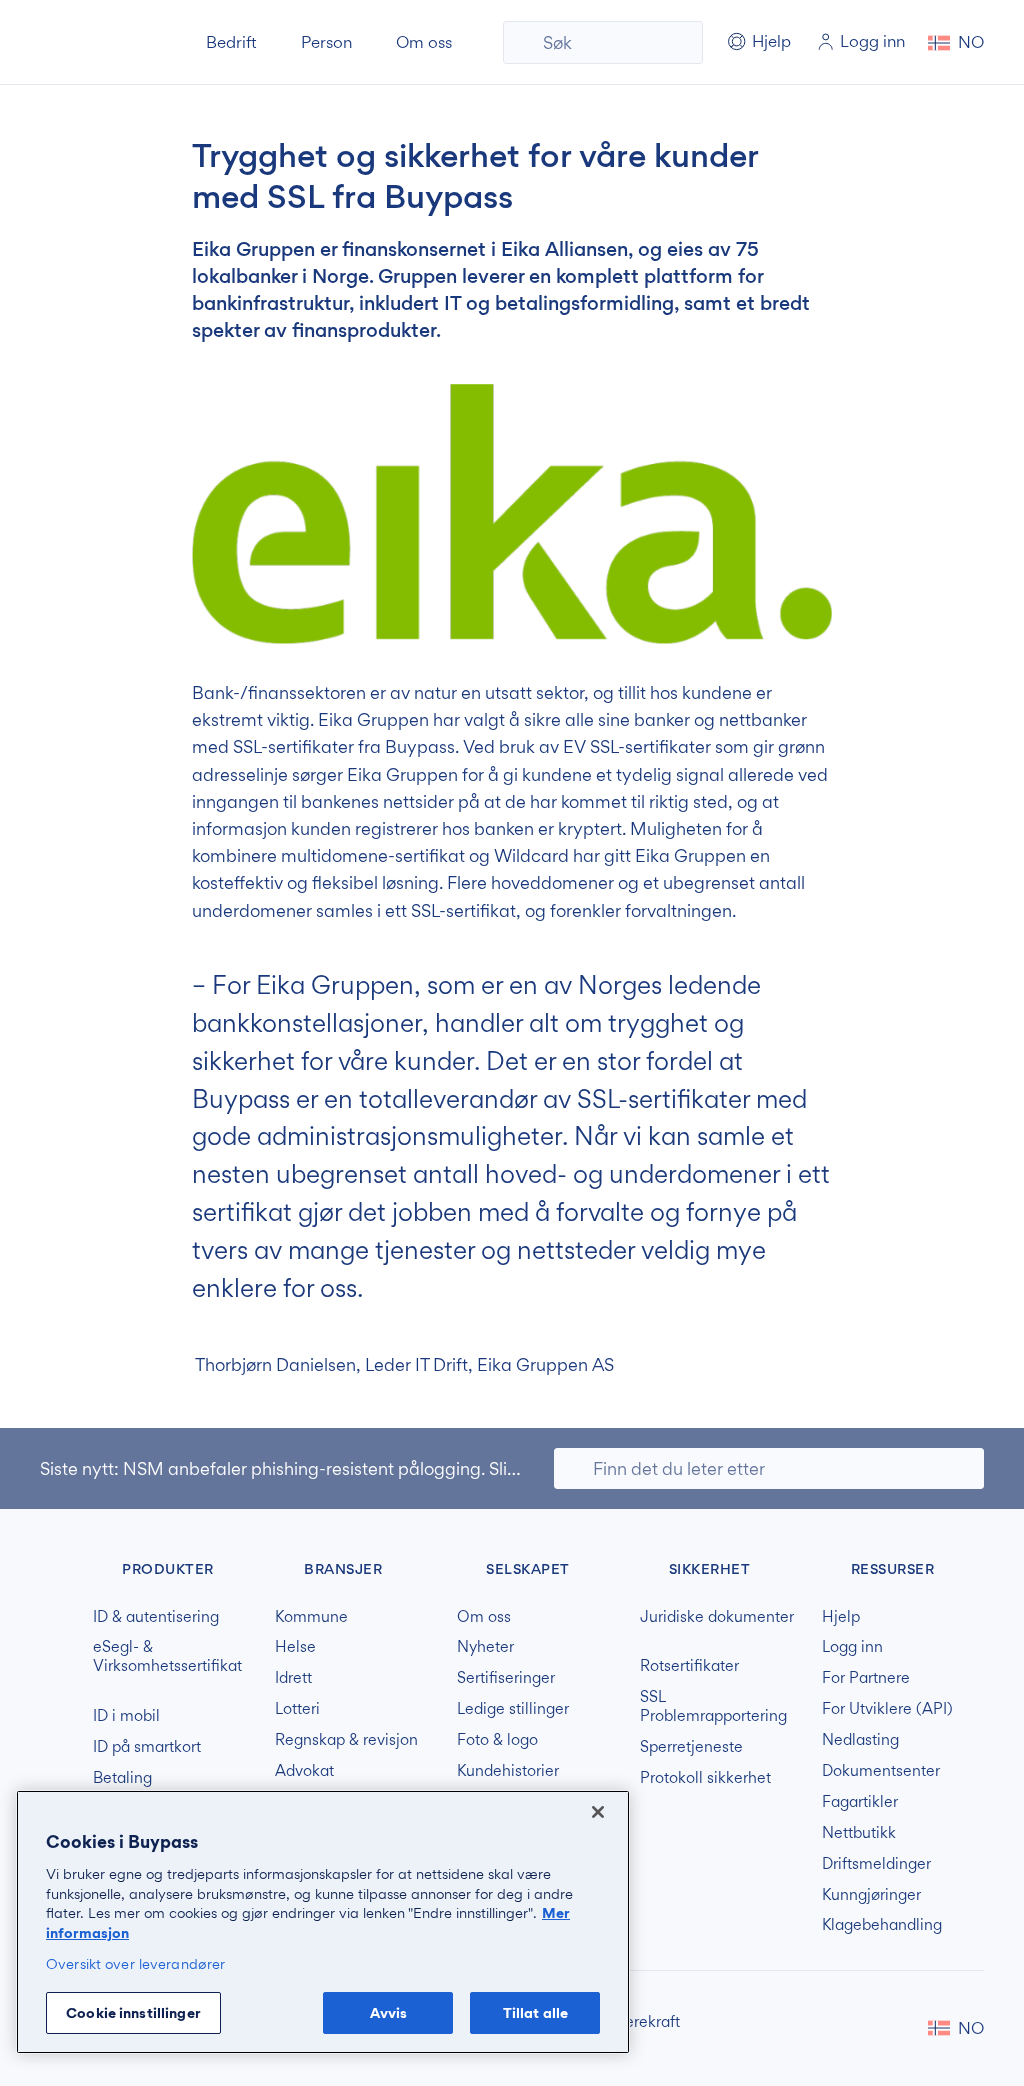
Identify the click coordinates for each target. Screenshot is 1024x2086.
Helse (295, 1647)
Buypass (56, 1566)
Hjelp (841, 1617)
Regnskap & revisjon (346, 1740)
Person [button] (326, 42)
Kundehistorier (508, 1771)
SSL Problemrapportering (713, 1706)
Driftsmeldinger (876, 1864)
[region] (323, 1922)
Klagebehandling (882, 1925)
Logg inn (852, 1647)
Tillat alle (535, 2012)
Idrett (293, 1678)
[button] (956, 42)
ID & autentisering (156, 1617)
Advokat (304, 1771)
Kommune (311, 1617)
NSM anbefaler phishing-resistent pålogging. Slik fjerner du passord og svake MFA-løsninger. (494, 1468)
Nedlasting (860, 1740)
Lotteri (297, 1709)
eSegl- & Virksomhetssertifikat (167, 1656)
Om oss (484, 1617)
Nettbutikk (859, 1833)
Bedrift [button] (231, 42)
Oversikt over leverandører (135, 1963)
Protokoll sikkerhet (705, 1778)
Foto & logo (497, 1740)
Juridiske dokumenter (717, 1617)
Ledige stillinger (513, 1709)
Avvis (389, 2012)
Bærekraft (645, 2022)
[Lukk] (598, 1812)
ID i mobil (126, 1716)
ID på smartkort (147, 1747)
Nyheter (485, 1647)
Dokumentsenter (881, 1771)
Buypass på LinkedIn (898, 2028)
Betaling (122, 1778)
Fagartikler (860, 1802)
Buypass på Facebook (866, 2028)
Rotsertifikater (689, 1666)
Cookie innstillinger (133, 2012)
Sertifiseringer (506, 1678)
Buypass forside (108, 42)
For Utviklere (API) (887, 1709)
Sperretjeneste (691, 1747)
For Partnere (866, 1678)
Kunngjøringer (871, 1895)
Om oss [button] (424, 42)
